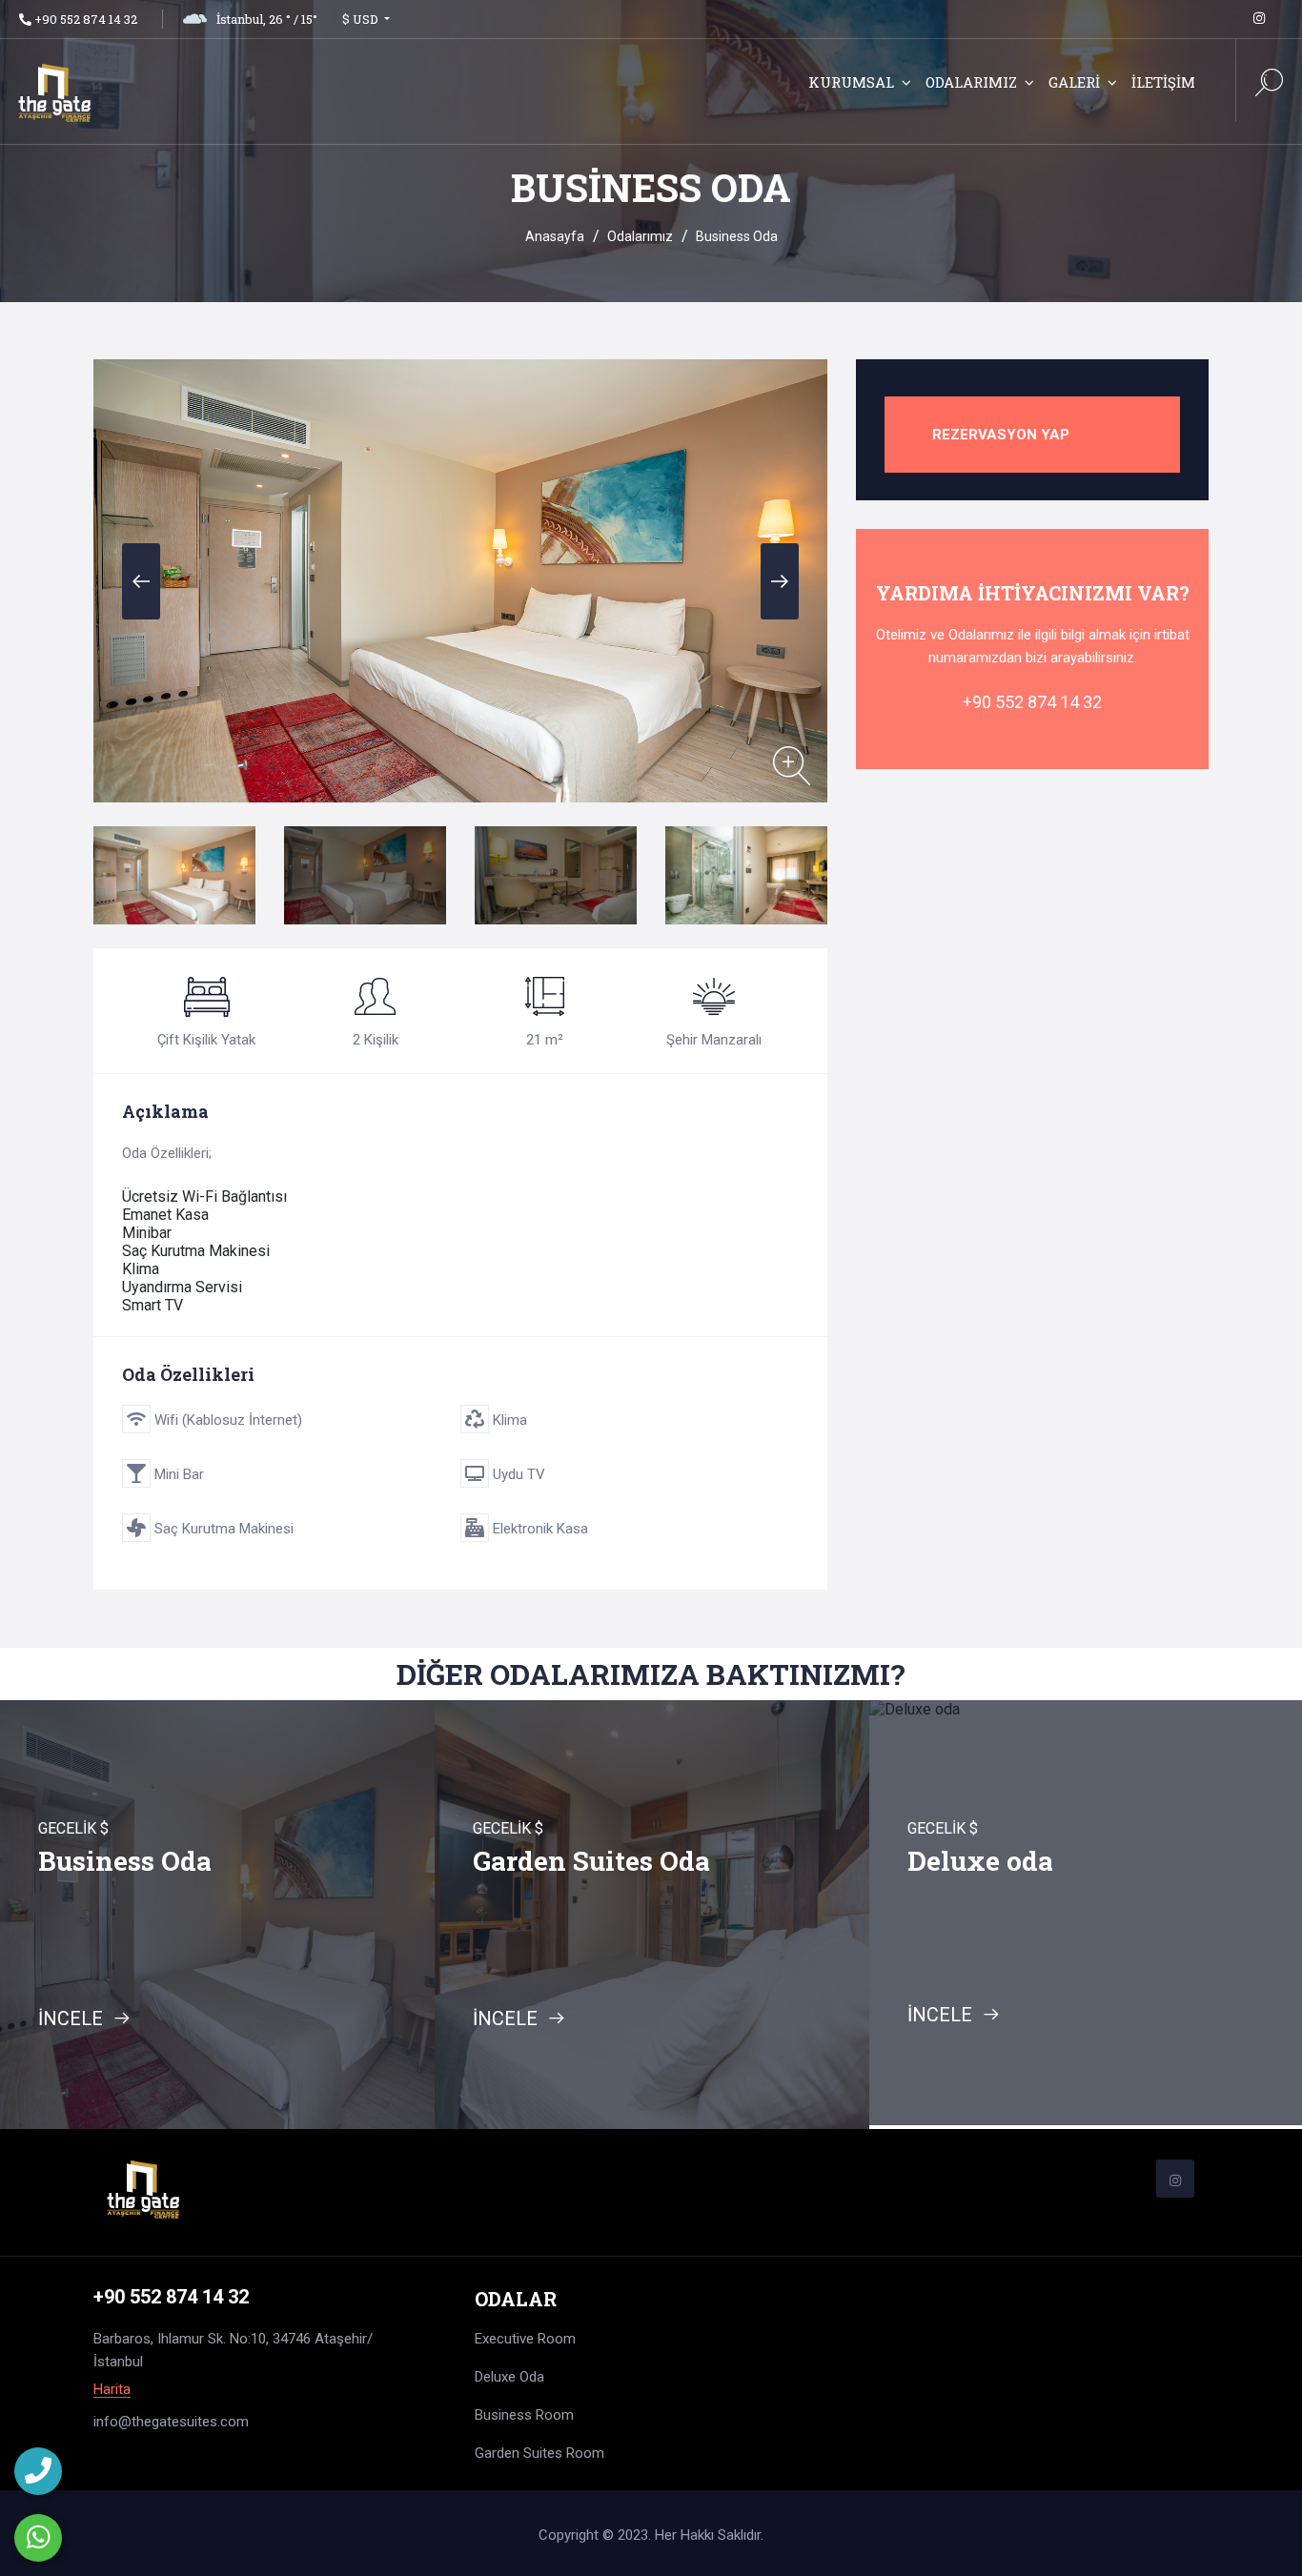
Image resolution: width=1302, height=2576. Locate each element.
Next (780, 581)
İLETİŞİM (1163, 82)
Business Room (524, 2415)
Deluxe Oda (509, 2377)
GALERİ (1074, 82)
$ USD (362, 19)
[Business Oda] (792, 766)
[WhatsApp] (38, 2538)
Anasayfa (555, 236)
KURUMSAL (851, 82)
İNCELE (73, 2018)
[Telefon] (38, 2471)
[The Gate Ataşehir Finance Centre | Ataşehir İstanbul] (136, 96)
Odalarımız (640, 236)
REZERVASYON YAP (1001, 435)
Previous (141, 581)
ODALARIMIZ (971, 82)
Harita (112, 2390)
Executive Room (525, 2339)
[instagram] (1259, 18)
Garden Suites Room (539, 2453)
